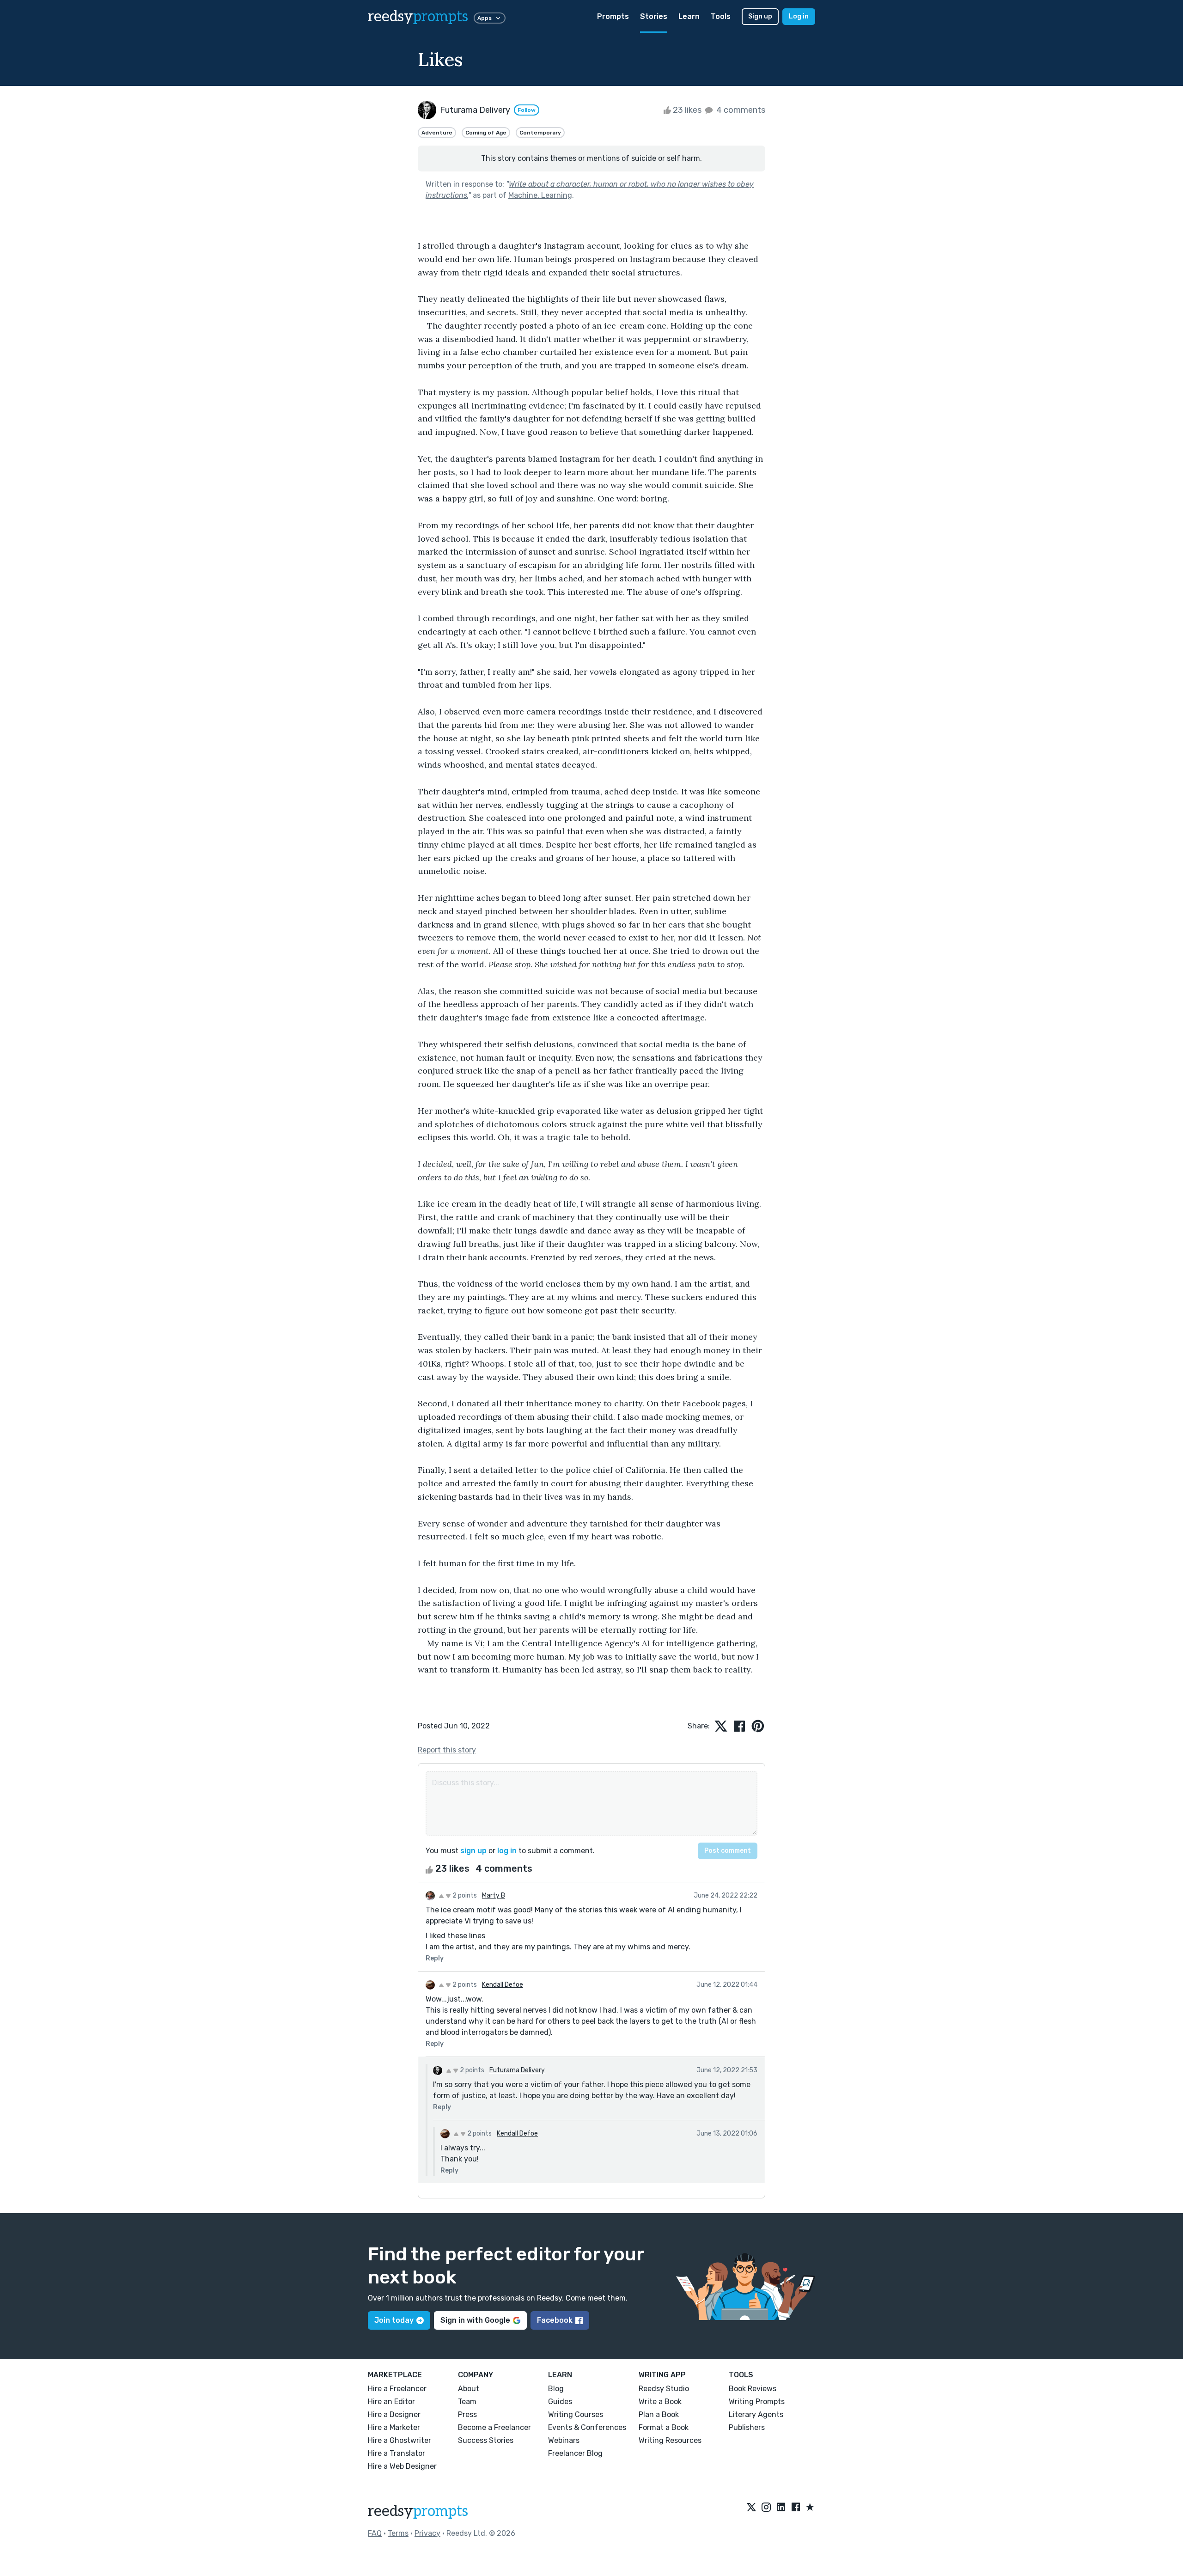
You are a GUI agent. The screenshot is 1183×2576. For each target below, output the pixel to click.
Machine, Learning (540, 195)
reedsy (418, 17)
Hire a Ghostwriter (399, 2440)
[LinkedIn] (781, 2508)
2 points (464, 1895)
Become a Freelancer (494, 2427)
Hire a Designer (394, 2414)
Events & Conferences (587, 2427)
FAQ (375, 2533)
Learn (689, 16)
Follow (527, 110)
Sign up (760, 16)
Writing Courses (576, 2414)
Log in (799, 16)
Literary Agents (756, 2414)
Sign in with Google (475, 2320)
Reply (435, 1958)
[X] (751, 2508)
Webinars (564, 2440)
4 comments (740, 110)
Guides (560, 2402)
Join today (394, 2320)
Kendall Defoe (503, 1985)
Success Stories (486, 2440)
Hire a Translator (396, 2453)
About (469, 2389)
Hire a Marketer (394, 2427)
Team (467, 2402)
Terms (398, 2533)
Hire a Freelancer (397, 2389)
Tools (721, 16)
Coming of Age (486, 133)
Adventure (437, 133)
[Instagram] (766, 2508)
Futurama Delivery (517, 2070)
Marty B (494, 1895)
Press (467, 2414)
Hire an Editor (391, 2402)
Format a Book (664, 2427)
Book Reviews (753, 2389)
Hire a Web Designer (402, 2466)
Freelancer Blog (575, 2453)
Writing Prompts (757, 2402)
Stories (654, 16)
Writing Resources (670, 2440)
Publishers (747, 2427)
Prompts (613, 16)
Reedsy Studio (664, 2389)
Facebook (555, 2320)
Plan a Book (659, 2414)
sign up (473, 1851)
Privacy (427, 2533)
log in (507, 1851)
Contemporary (540, 133)
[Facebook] (796, 2508)
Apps (485, 18)
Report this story (447, 1750)
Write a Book (660, 2402)
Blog (556, 2389)
